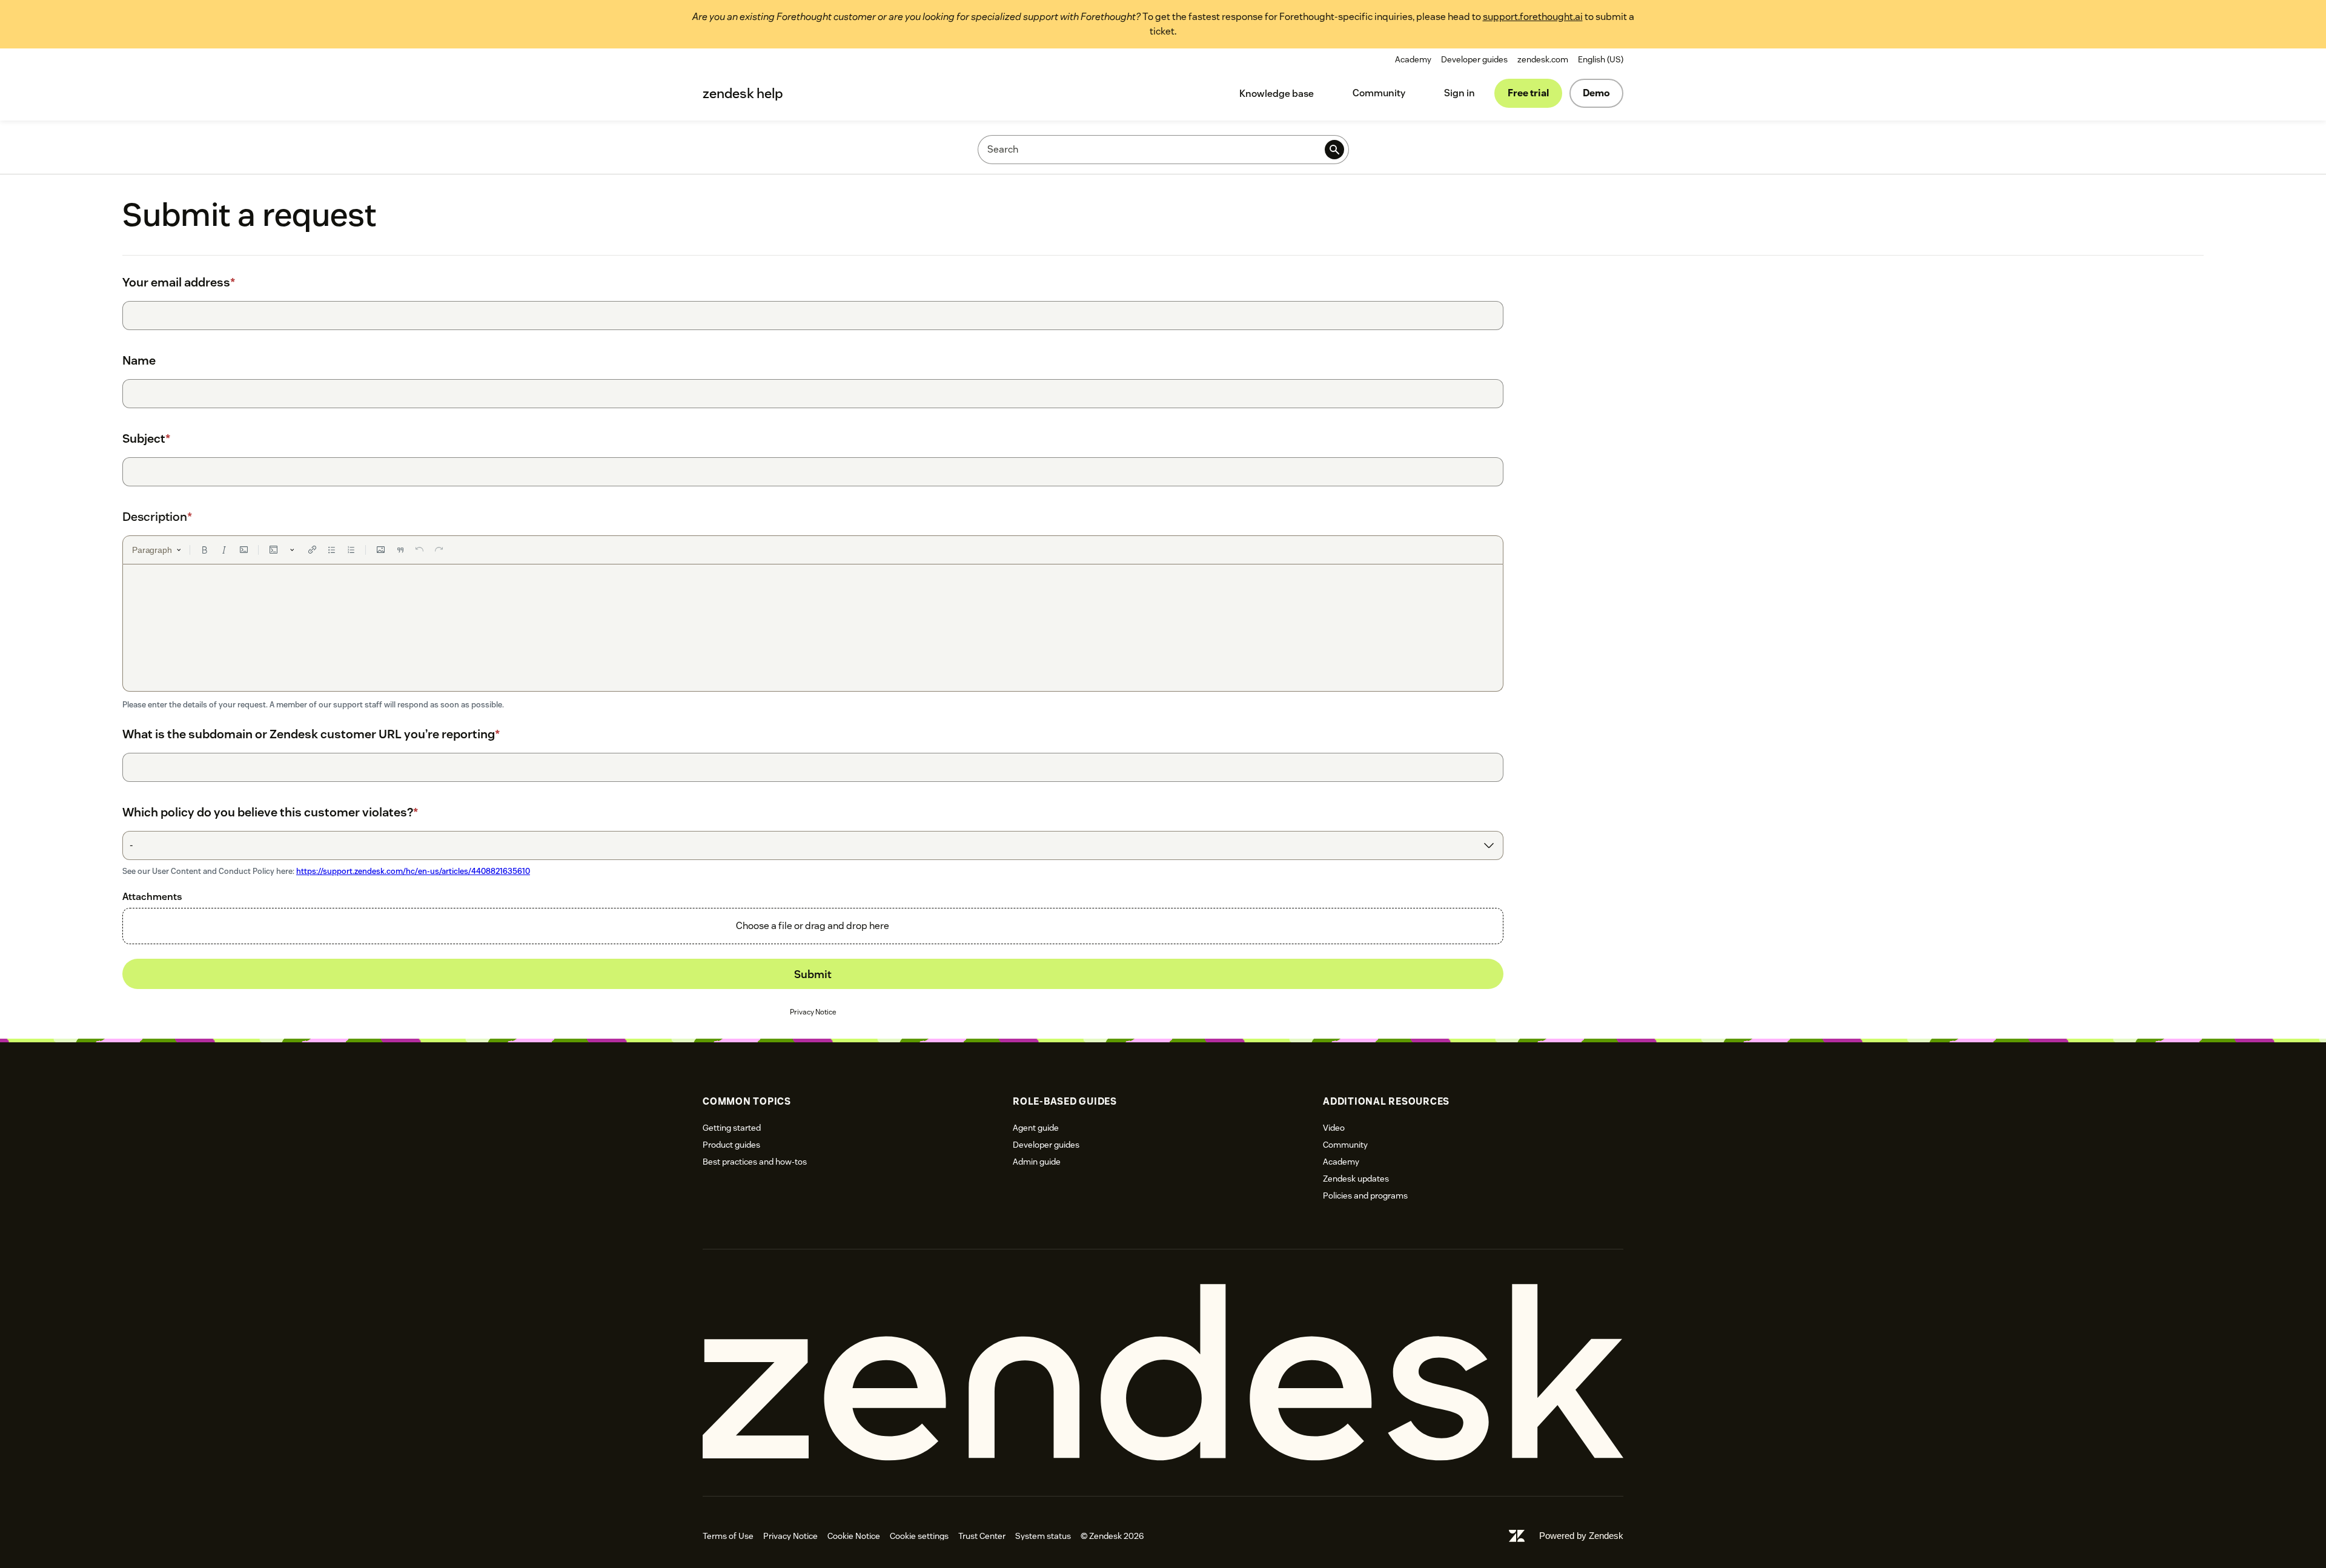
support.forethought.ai (1533, 17)
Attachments (152, 897)
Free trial (1528, 93)
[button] (813, 926)
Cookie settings (919, 1536)
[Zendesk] (1163, 1373)
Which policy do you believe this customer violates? (270, 812)
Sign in (1460, 93)
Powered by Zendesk (1581, 1536)
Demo (1596, 93)
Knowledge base (1277, 94)
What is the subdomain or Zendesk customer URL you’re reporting (311, 734)
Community (1379, 93)
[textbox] (813, 628)
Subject (146, 438)
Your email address (179, 282)
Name (139, 360)
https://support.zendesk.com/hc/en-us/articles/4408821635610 (413, 871)
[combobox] (813, 845)
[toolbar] (813, 550)
